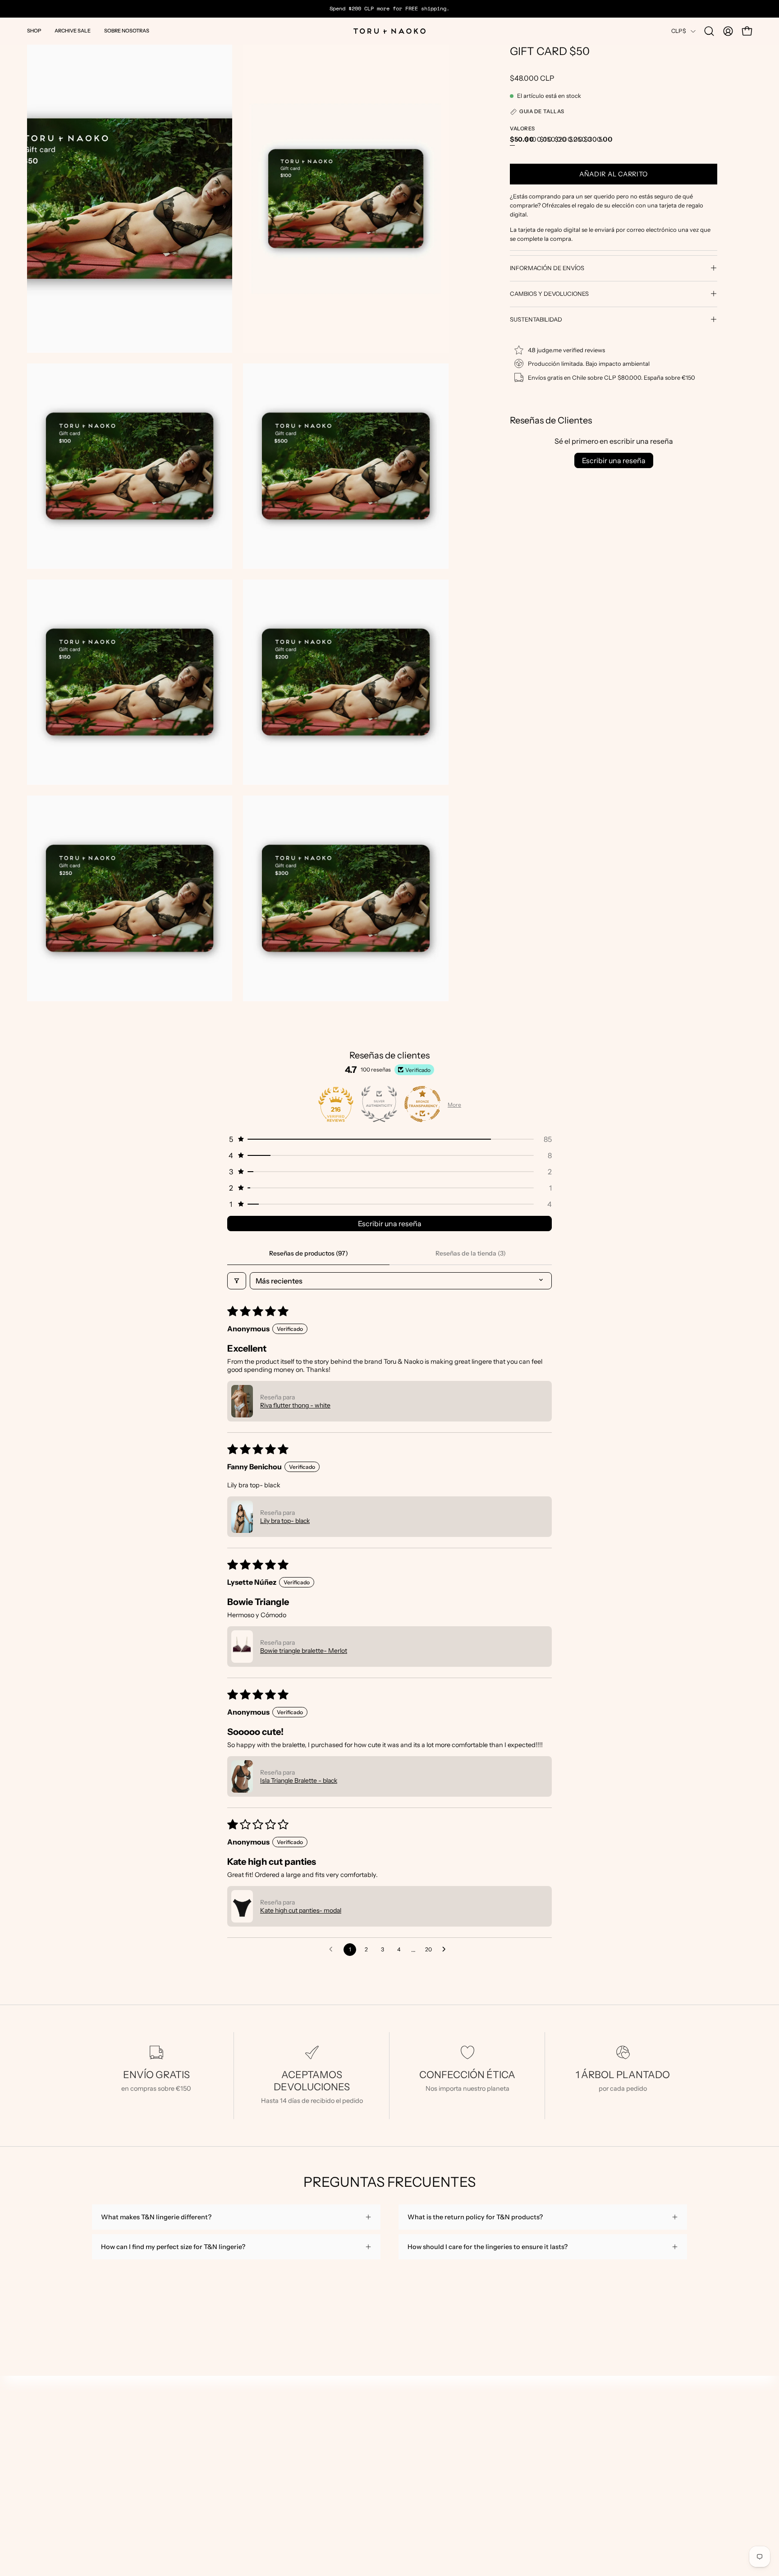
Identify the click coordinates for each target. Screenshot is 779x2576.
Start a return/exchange (62, 2471)
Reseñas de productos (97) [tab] (309, 1253)
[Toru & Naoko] (389, 31)
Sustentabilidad (536, 319)
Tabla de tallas (48, 2431)
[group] (389, 9)
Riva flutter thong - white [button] (295, 1405)
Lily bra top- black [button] (285, 1521)
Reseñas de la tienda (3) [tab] (471, 1253)
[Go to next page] (446, 1950)
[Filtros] (237, 1281)
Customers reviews (55, 2458)
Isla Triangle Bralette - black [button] (299, 1780)
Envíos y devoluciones (60, 2445)
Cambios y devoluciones (549, 294)
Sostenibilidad (48, 2485)
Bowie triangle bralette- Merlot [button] (304, 1651)
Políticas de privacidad (60, 2498)
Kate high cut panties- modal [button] (301, 1910)
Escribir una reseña (614, 460)
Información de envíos (547, 268)
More (454, 1105)
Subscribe (514, 2472)
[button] (34, 31)
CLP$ (679, 31)
